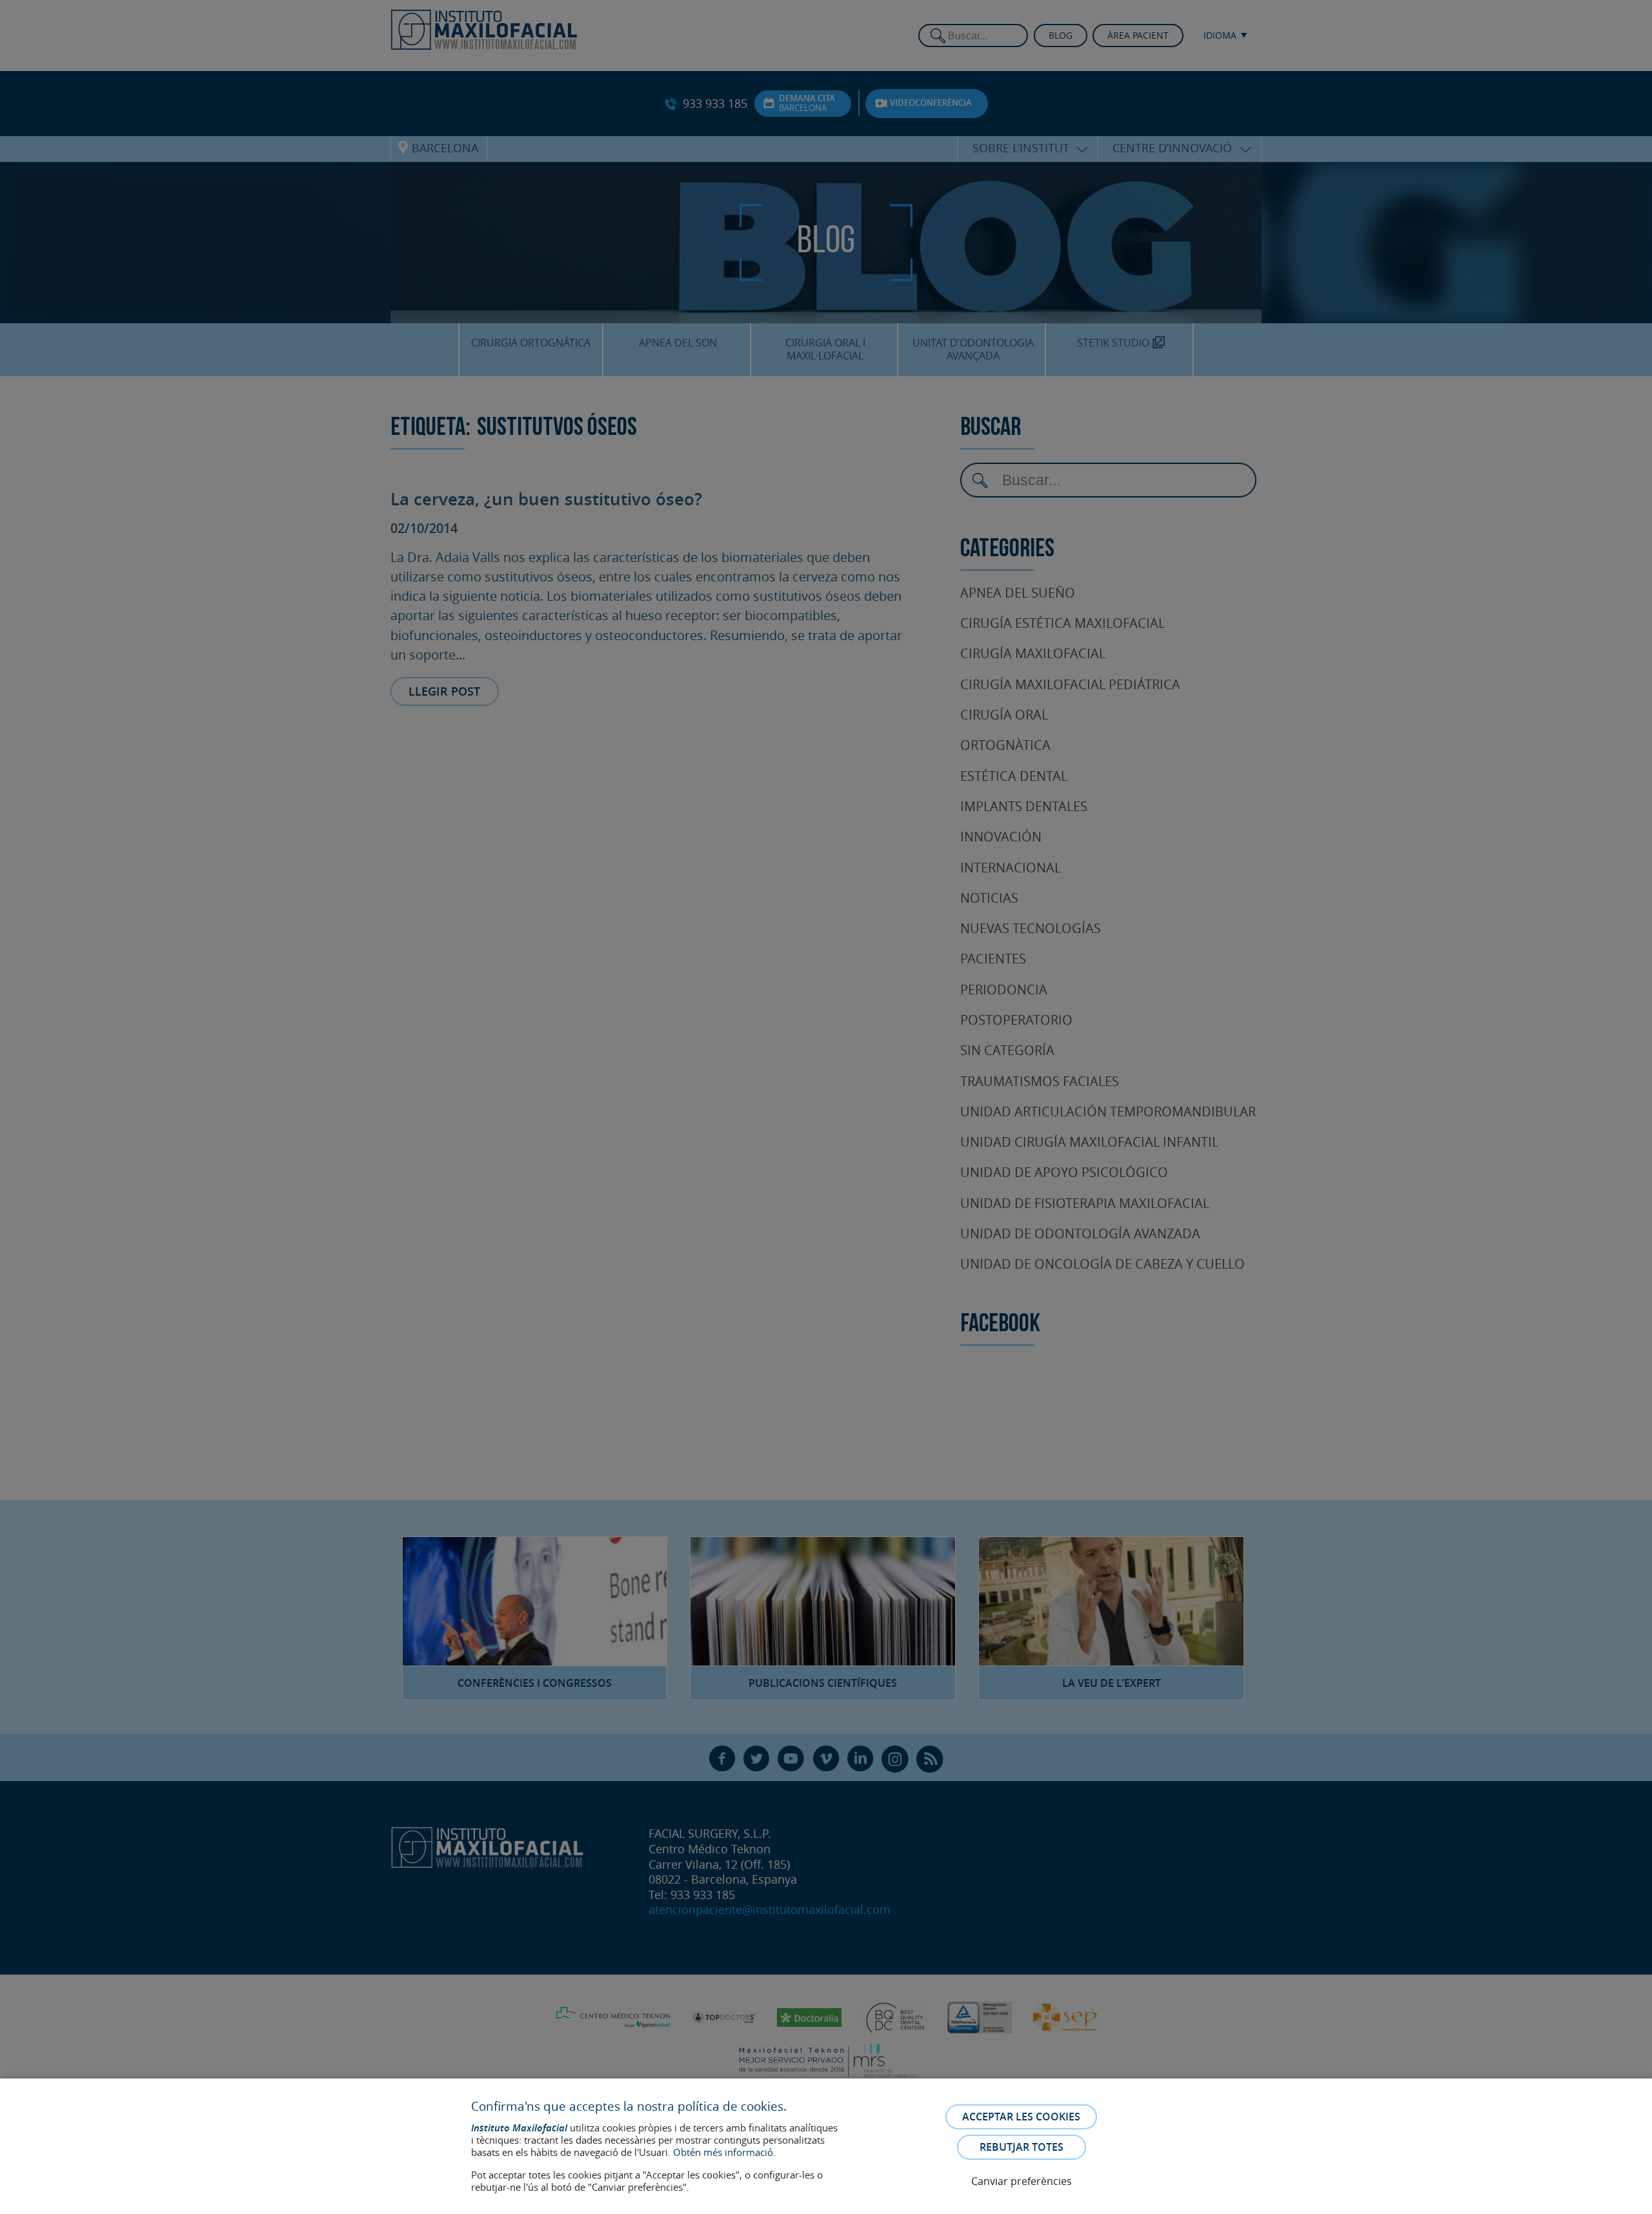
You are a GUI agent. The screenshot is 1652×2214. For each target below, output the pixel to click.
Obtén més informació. (724, 2152)
